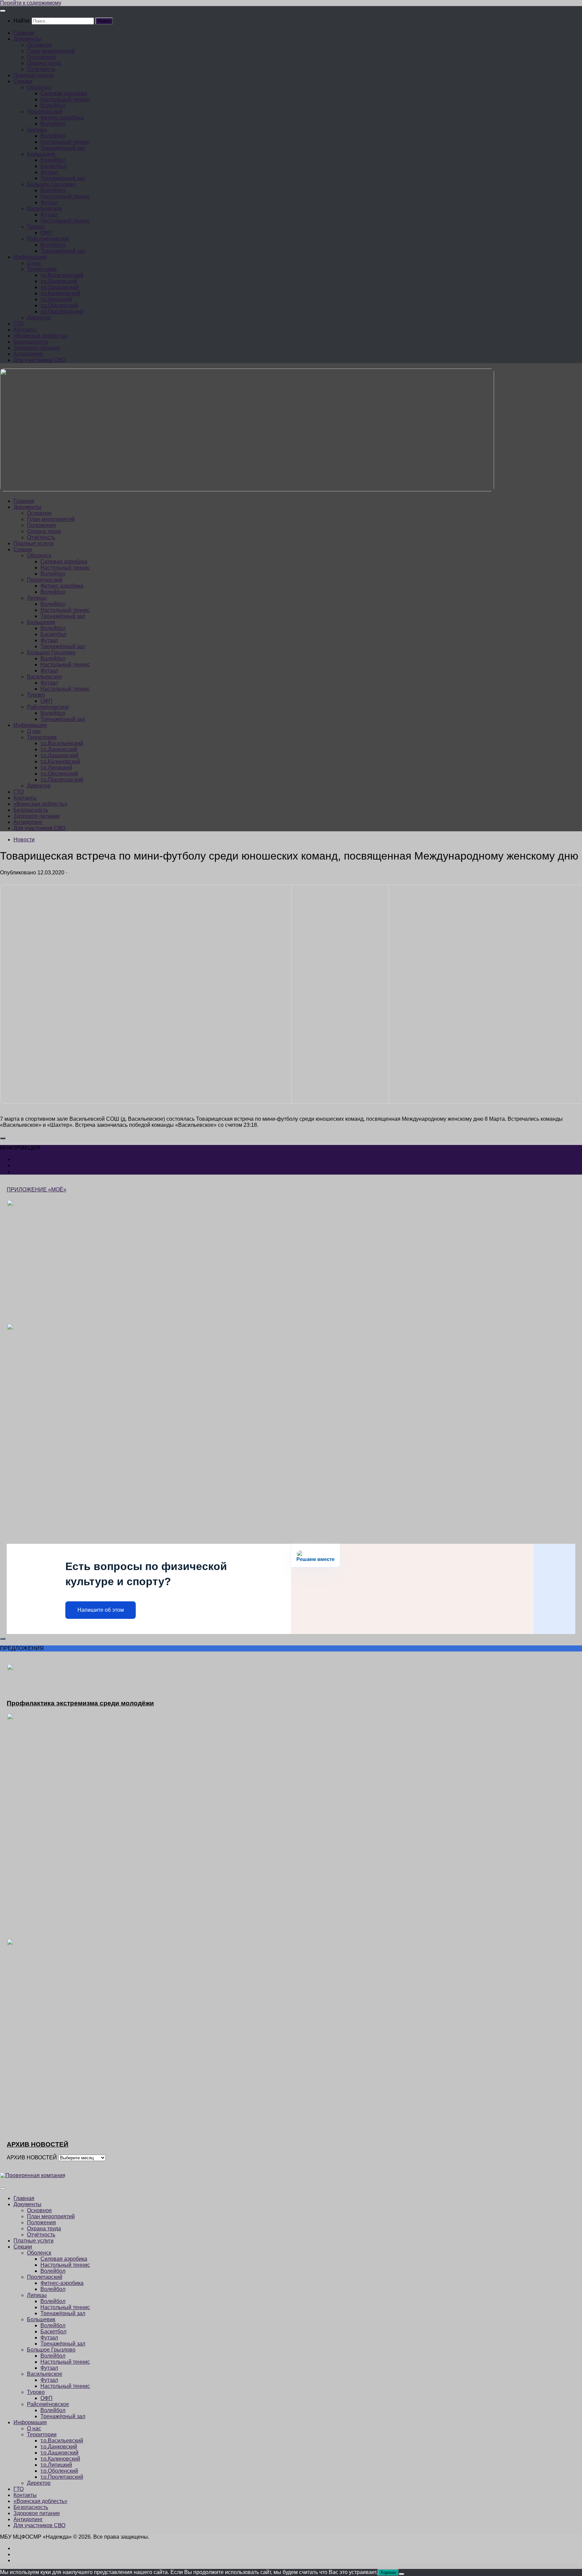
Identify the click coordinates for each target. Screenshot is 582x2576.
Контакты (25, 330)
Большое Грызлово (51, 184)
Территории (42, 269)
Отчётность (41, 69)
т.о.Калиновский (60, 293)
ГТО (19, 324)
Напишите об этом (101, 1610)
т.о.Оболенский (59, 305)
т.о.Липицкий (56, 299)
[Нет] (401, 2574)
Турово (36, 227)
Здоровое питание (37, 348)
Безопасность (31, 342)
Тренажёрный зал (63, 148)
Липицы (37, 130)
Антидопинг (28, 354)
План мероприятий (51, 51)
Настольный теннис (65, 99)
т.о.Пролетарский (62, 311)
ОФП (46, 233)
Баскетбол (53, 166)
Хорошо (388, 2572)
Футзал (49, 172)
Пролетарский (45, 112)
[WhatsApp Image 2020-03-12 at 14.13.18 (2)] (195, 1102)
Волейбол (53, 106)
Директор (39, 318)
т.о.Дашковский (59, 287)
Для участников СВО (39, 360)
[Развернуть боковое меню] (3, 1138)
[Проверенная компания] (33, 2175)
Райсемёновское (48, 239)
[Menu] (3, 11)
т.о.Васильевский (62, 275)
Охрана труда (44, 63)
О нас (34, 263)
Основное (39, 45)
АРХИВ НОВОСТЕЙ (32, 2157)
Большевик (41, 154)
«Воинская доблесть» (40, 336)
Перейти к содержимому (31, 3)
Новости (24, 840)
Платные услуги (34, 75)
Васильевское (45, 208)
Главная (24, 33)
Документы (27, 39)
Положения (41, 57)
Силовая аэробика (64, 93)
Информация (30, 257)
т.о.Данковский (59, 281)
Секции (23, 81)
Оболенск (39, 87)
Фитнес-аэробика (62, 118)
